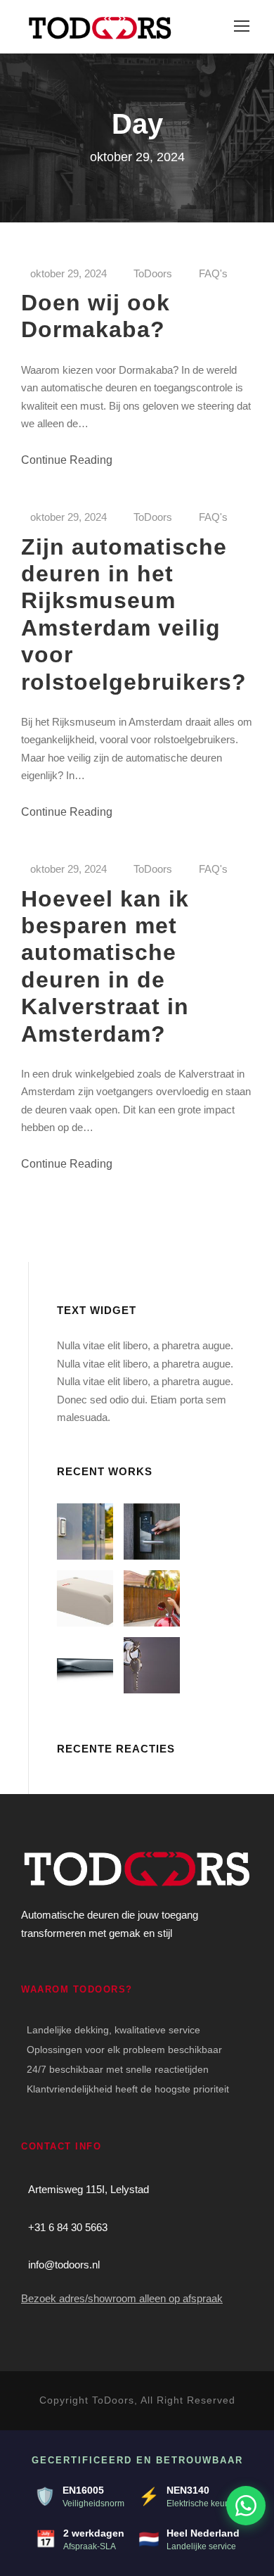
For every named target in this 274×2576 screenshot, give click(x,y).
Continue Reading (67, 460)
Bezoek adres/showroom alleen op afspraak (122, 2298)
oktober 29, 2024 (68, 273)
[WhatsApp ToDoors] (246, 2506)
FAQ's (213, 273)
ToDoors (153, 273)
